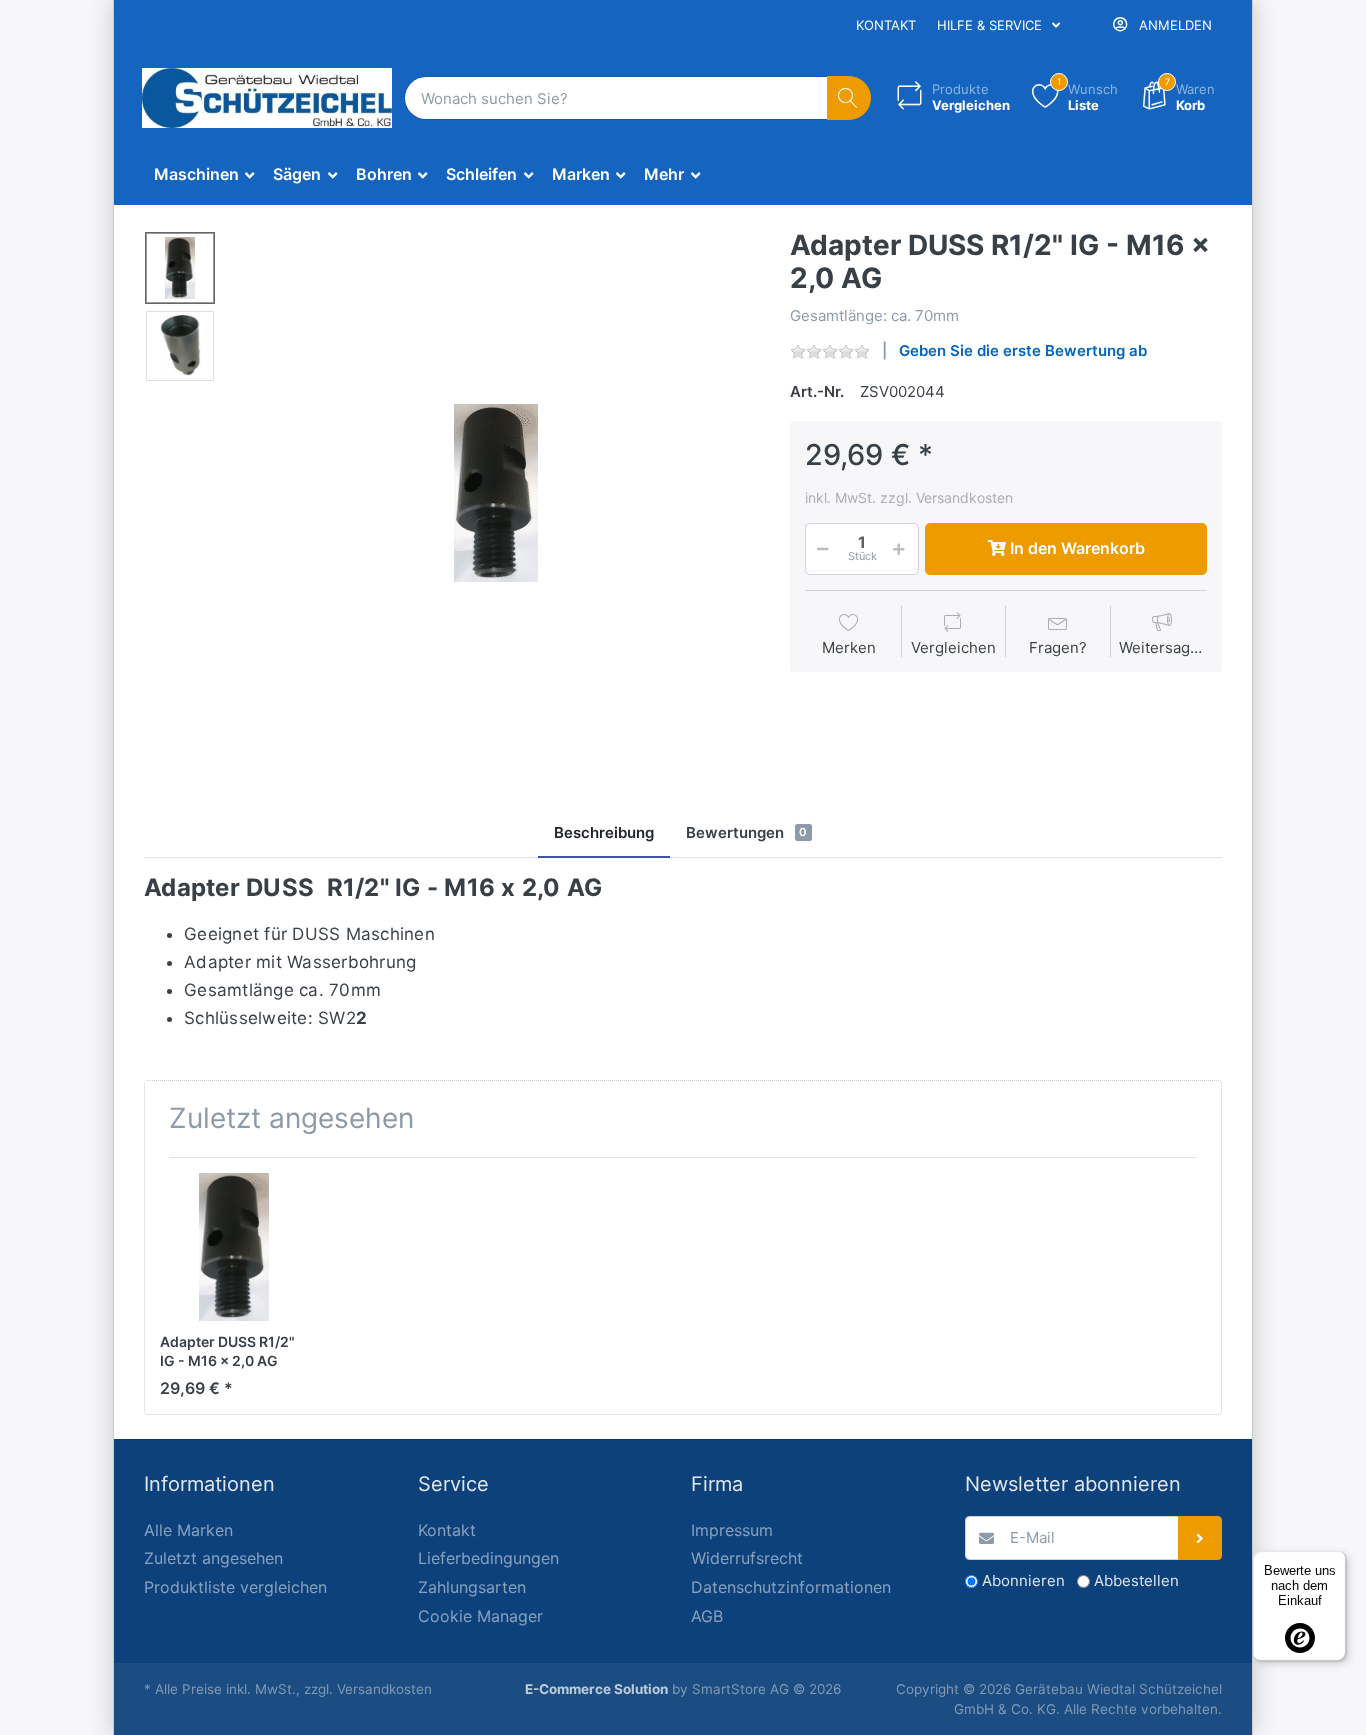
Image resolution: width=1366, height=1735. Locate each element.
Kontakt (886, 25)
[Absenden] (1200, 1538)
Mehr (666, 174)
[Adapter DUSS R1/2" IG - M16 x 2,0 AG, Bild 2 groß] (180, 346)
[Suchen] (849, 98)
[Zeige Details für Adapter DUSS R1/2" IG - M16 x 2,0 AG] (234, 1247)
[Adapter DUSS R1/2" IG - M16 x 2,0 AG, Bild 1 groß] (180, 268)
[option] (496, 493)
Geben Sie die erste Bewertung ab (1023, 350)
